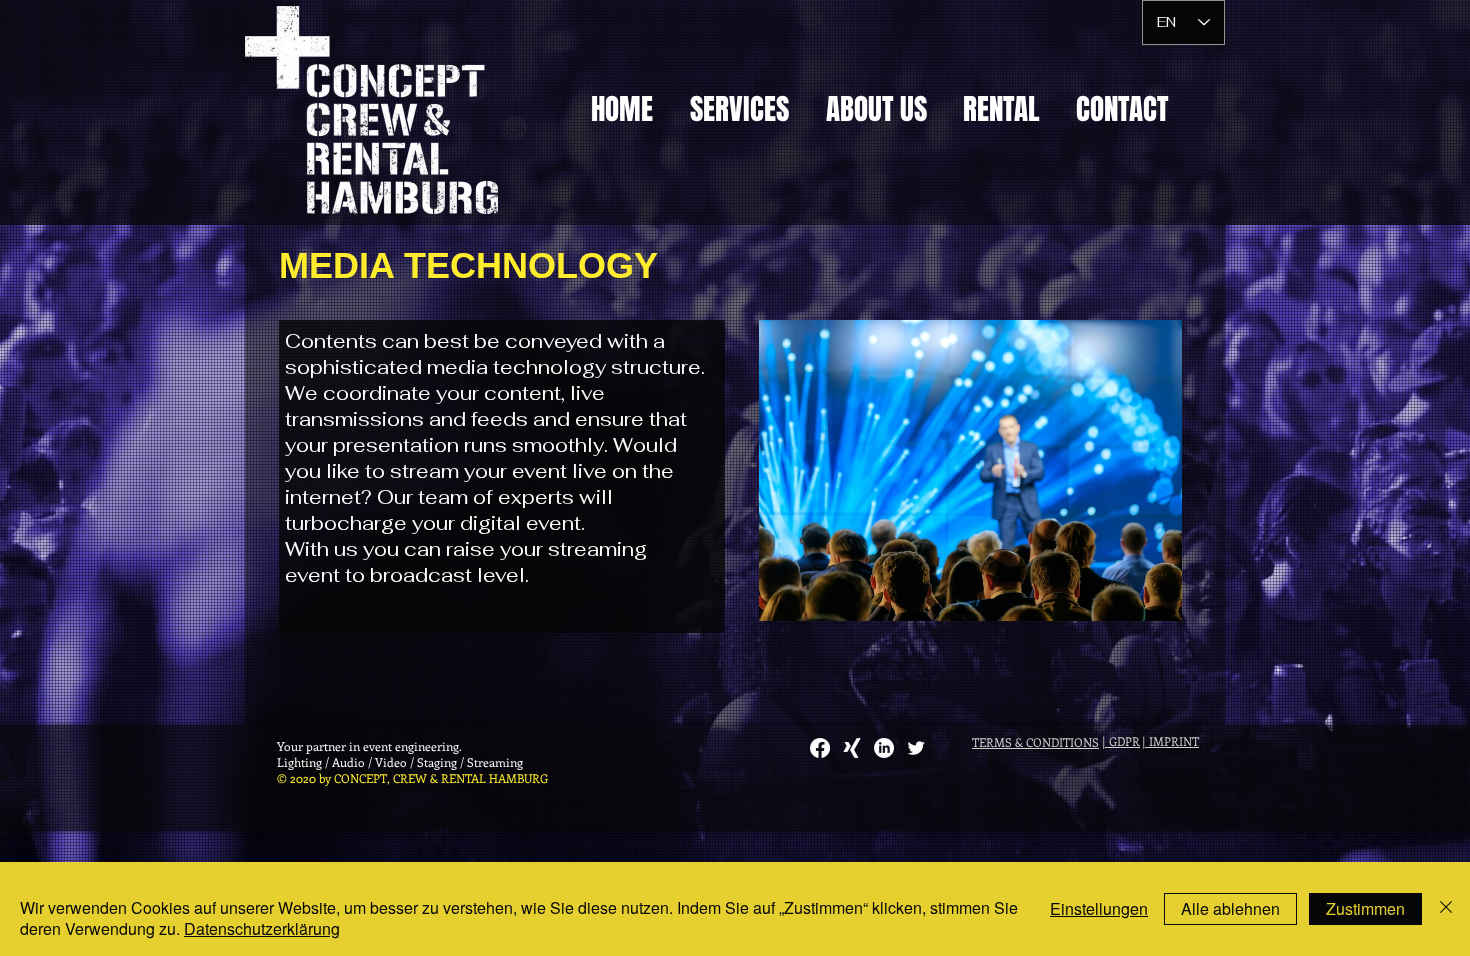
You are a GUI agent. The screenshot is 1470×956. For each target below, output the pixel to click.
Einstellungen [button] (1099, 908)
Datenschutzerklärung (262, 928)
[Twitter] (916, 748)
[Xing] (852, 748)
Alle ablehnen (1230, 908)
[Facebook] (820, 748)
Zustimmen (1365, 908)
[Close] (1446, 909)
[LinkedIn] (884, 748)
